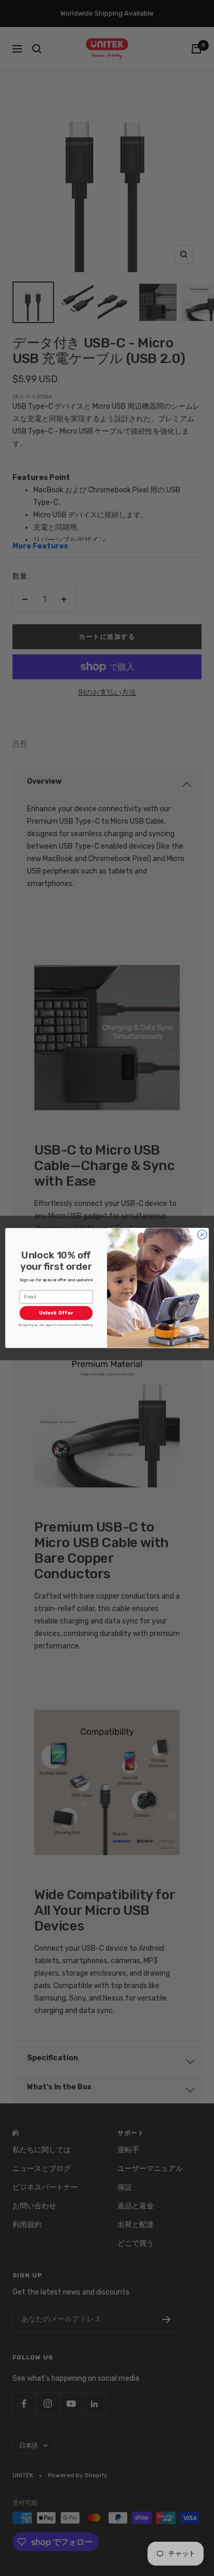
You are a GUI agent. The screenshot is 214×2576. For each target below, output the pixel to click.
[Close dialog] (202, 1235)
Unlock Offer (56, 1313)
